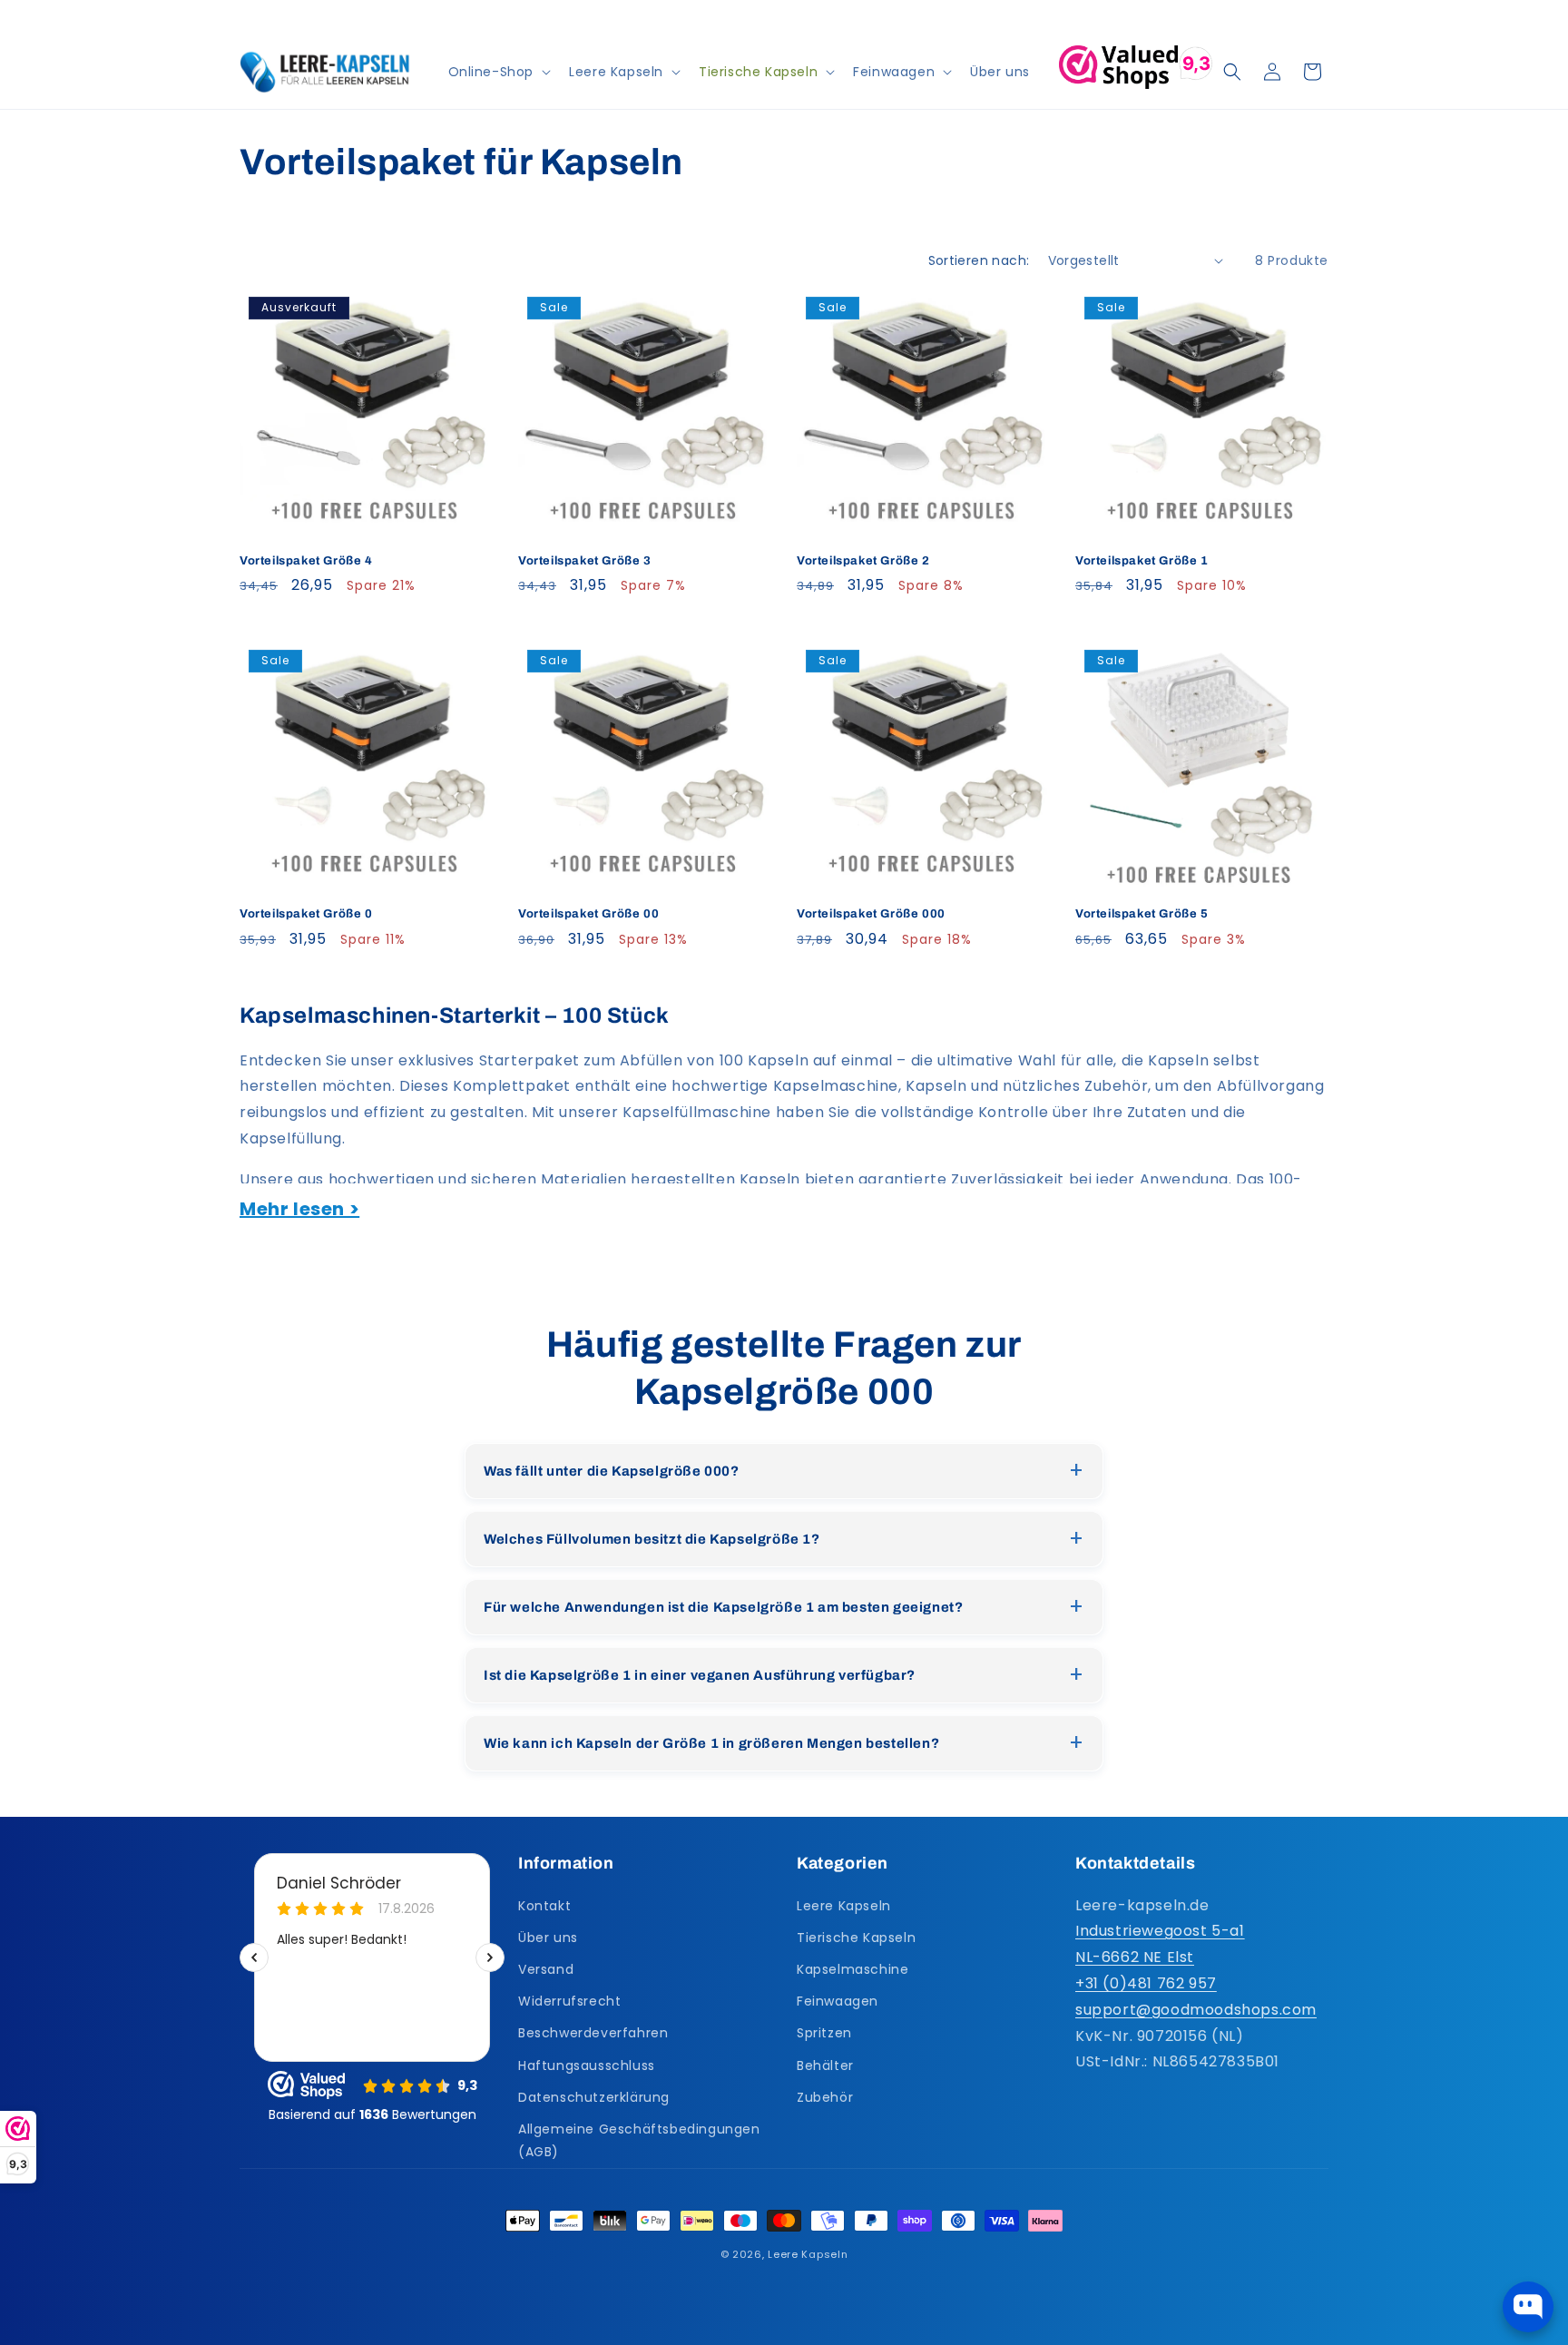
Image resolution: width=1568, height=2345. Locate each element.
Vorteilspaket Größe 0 (306, 914)
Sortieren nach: (979, 260)
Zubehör (825, 2096)
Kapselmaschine (853, 1968)
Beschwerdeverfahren (593, 2033)
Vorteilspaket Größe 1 (1142, 561)
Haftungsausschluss (587, 2065)
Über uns (548, 1937)
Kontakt (544, 1905)
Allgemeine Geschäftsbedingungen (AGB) (639, 2139)
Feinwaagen (838, 2000)
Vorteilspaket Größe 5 (1142, 914)
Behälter (825, 2065)
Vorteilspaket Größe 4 (306, 561)
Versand (546, 1968)
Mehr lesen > (299, 1209)
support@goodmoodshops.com (1196, 2009)
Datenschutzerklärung (594, 2096)
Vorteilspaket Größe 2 (863, 561)
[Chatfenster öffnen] (1528, 2307)
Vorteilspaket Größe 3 (585, 561)
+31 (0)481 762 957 (1146, 1982)
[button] (498, 72)
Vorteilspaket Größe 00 (588, 914)
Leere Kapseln (844, 1905)
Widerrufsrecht (569, 2000)
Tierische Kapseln (856, 1937)
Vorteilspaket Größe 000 (871, 914)
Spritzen (824, 2033)
